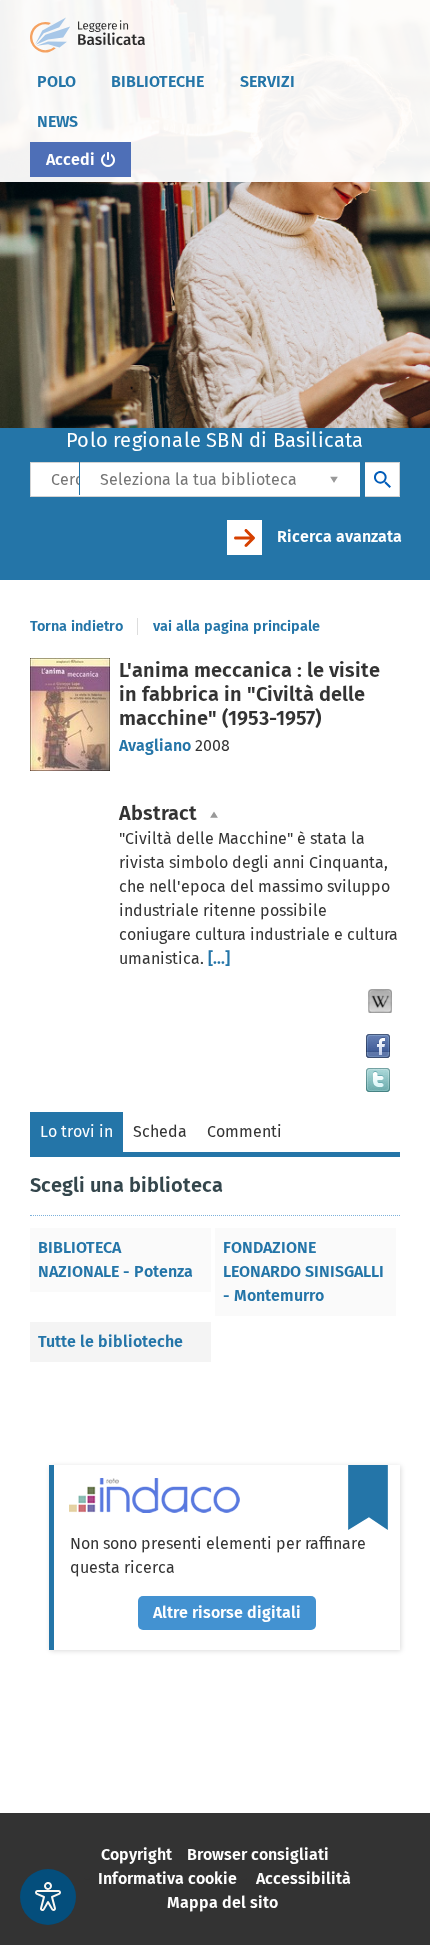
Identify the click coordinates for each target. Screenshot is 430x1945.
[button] (380, 1001)
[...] (219, 958)
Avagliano (157, 745)
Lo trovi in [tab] (76, 1131)
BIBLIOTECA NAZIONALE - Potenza (115, 1259)
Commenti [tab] (244, 1131)
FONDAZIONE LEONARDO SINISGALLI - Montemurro (303, 1271)
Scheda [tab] (160, 1131)
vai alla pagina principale (236, 626)
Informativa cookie (167, 1878)
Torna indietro (76, 626)
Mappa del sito (222, 1902)
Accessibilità (303, 1878)
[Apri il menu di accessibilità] (48, 1897)
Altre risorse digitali (227, 1612)
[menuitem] (56, 82)
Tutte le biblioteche (110, 1341)
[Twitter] (378, 1080)
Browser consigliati (258, 1854)
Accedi (70, 159)
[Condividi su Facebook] (378, 1046)
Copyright (136, 1854)
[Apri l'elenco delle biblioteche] (334, 478)
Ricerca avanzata (339, 536)
